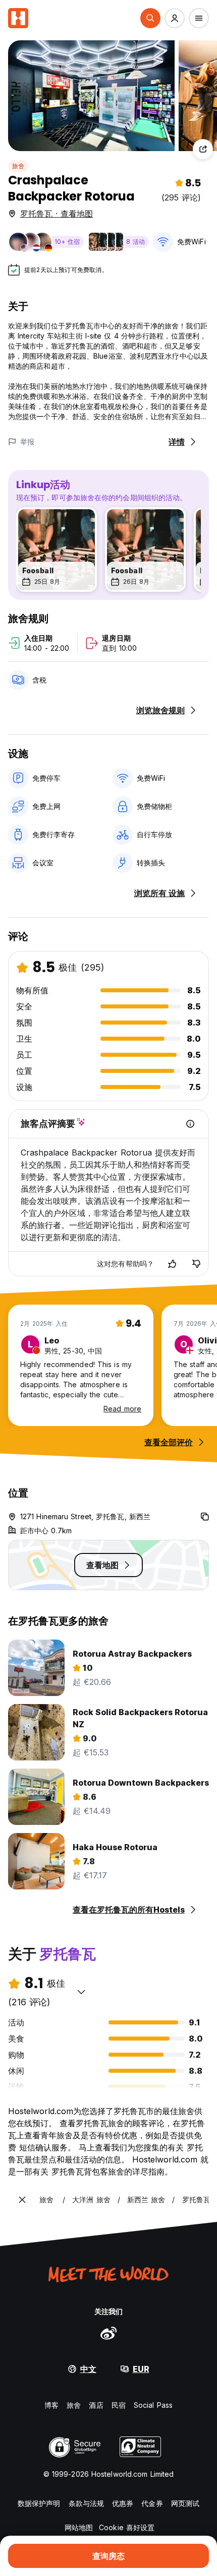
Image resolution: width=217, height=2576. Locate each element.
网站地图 (79, 2527)
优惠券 (123, 2503)
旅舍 (18, 166)
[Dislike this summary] (196, 1264)
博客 (51, 2405)
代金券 (152, 2503)
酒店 (96, 2405)
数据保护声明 (39, 2503)
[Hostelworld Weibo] (108, 2333)
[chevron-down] (81, 1992)
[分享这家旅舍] (203, 149)
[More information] (190, 1124)
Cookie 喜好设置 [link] (127, 2527)
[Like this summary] (172, 1264)
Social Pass (153, 2405)
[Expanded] (22, 2200)
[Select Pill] (150, 18)
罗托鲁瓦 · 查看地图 (57, 214)
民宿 (119, 2405)
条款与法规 (87, 2503)
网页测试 (185, 2503)
